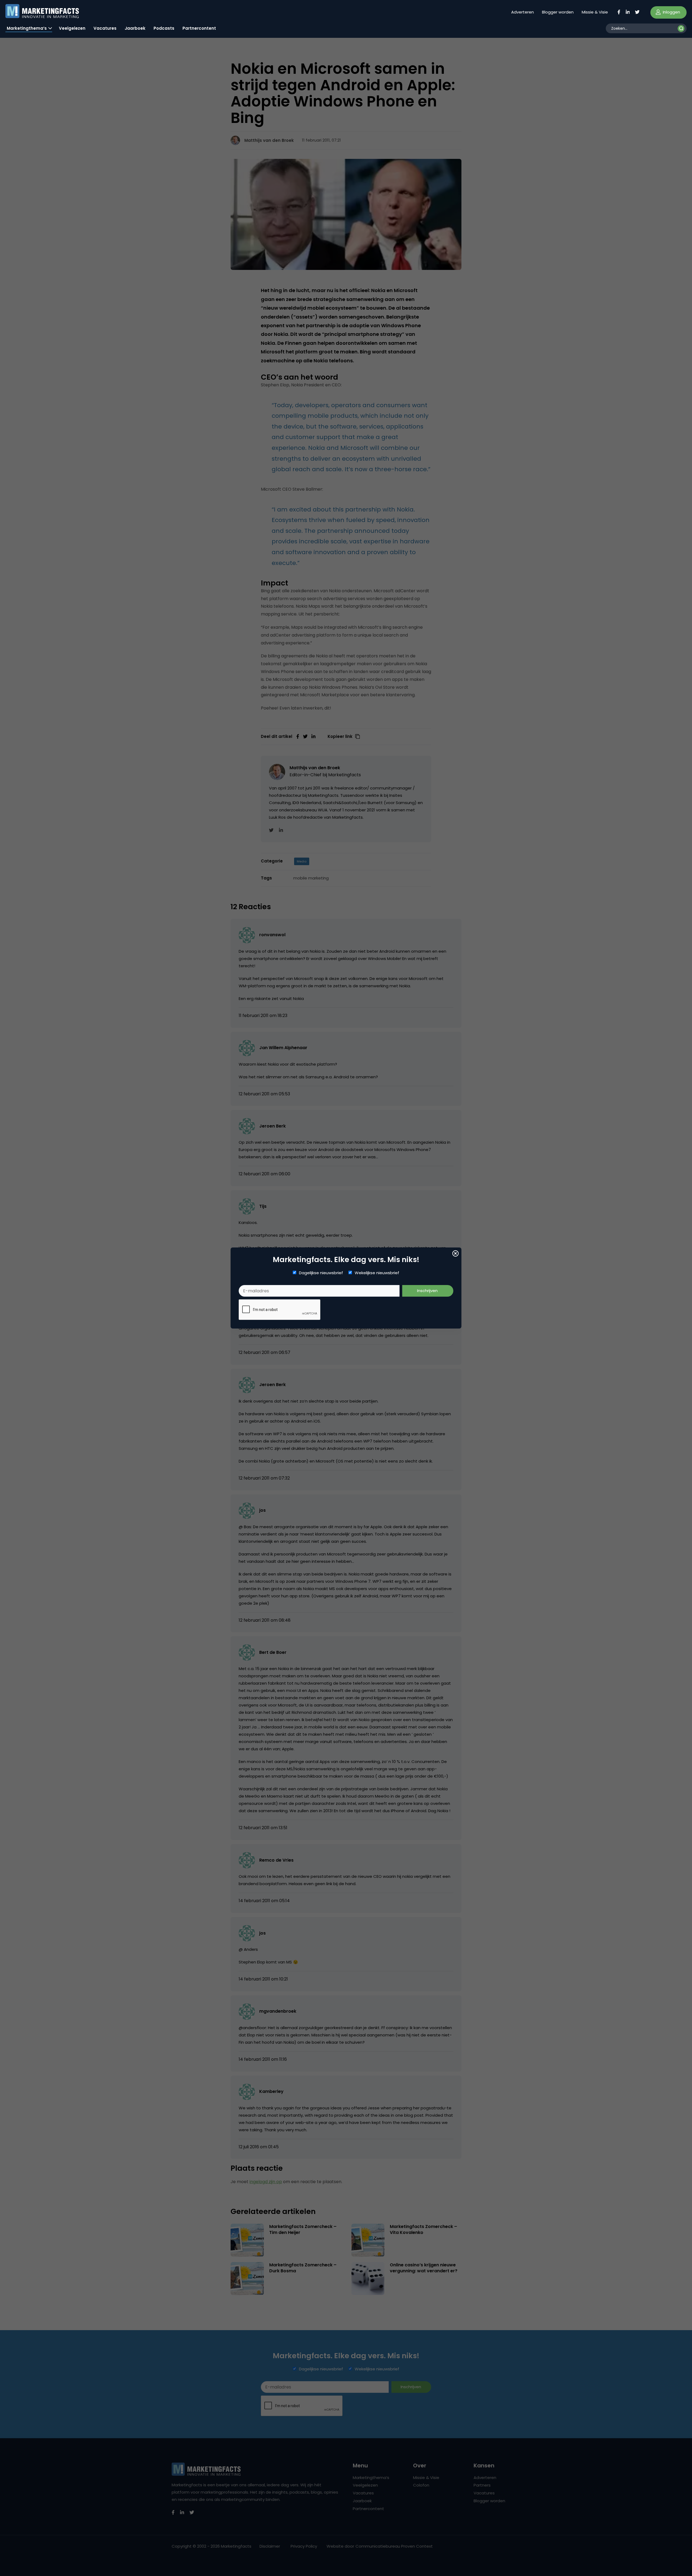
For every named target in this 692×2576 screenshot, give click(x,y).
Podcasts (164, 28)
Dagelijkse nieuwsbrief (321, 1273)
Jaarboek (135, 28)
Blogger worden (558, 12)
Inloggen (671, 12)
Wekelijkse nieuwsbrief (377, 1273)
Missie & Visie (595, 12)
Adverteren (523, 12)
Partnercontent (199, 28)
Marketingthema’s (27, 28)
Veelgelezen (72, 28)
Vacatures (105, 28)
